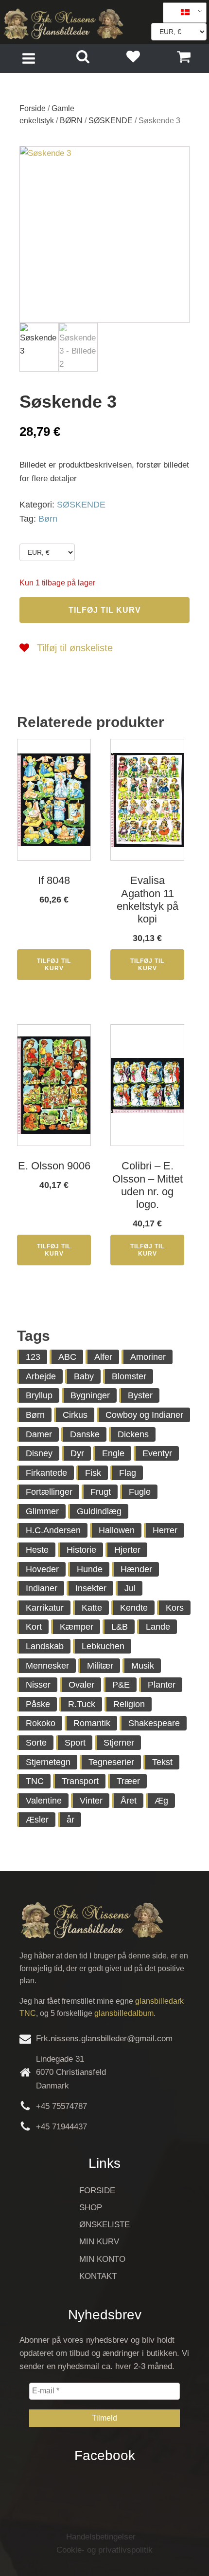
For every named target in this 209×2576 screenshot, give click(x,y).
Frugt (101, 1492)
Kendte (134, 1608)
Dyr (77, 1453)
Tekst (162, 1762)
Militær (100, 1666)
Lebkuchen (103, 1646)
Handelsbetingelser (101, 2537)
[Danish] (181, 13)
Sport (75, 1743)
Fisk (93, 1473)
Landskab (45, 1646)
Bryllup (39, 1395)
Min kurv (99, 2242)
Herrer (165, 1530)
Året (129, 1801)
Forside (33, 108)
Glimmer (42, 1511)
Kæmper (77, 1627)
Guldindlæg (99, 1511)
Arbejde (41, 1376)
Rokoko (41, 1723)
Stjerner (119, 1743)
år (70, 1820)
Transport (80, 1781)
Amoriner (148, 1357)
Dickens (133, 1434)
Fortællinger (49, 1492)
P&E (121, 1685)
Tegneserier (111, 1762)
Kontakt (98, 2276)
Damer (39, 1434)
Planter (162, 1685)
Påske (38, 1704)
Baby (84, 1376)
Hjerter (127, 1550)
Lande (158, 1627)
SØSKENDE (111, 121)
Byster (140, 1395)
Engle (113, 1453)
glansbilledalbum (124, 2013)
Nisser (38, 1685)
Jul (130, 1588)
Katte (92, 1608)
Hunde (90, 1569)
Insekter (91, 1588)
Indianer (42, 1588)
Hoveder (42, 1569)
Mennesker (47, 1666)
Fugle (140, 1492)
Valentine (44, 1801)
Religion (129, 1704)
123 (33, 1357)
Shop (91, 2208)
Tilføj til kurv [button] (54, 964)
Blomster (129, 1376)
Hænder (136, 1569)
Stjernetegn (48, 1762)
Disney (39, 1453)
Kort (34, 1627)
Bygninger (90, 1395)
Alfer (103, 1357)
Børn (48, 519)
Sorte (36, 1743)
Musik (143, 1666)
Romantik (92, 1723)
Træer (128, 1781)
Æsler (37, 1820)
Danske (85, 1434)
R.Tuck (82, 1704)
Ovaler (81, 1685)
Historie (81, 1550)
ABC (67, 1357)
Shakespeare (154, 1723)
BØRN (71, 121)
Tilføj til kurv (105, 610)
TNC (35, 1781)
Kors (175, 1608)
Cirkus (75, 1415)
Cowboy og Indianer (144, 1415)
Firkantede (46, 1473)
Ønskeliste (104, 2225)
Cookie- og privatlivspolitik (104, 2550)
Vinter (91, 1801)
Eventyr (157, 1453)
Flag (128, 1473)
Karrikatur (45, 1608)
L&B (120, 1627)
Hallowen (117, 1530)
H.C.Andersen (53, 1530)
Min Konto (102, 2259)
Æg (161, 1801)
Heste (37, 1550)
